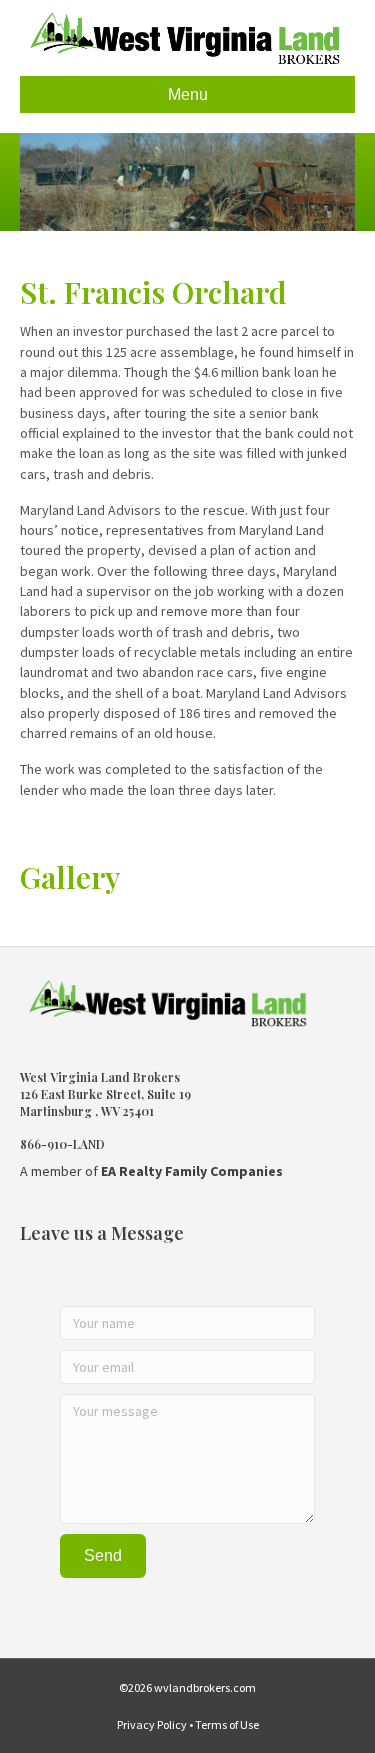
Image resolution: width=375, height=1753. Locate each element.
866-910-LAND (62, 1144)
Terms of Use (227, 1724)
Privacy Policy (152, 1724)
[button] (103, 1555)
